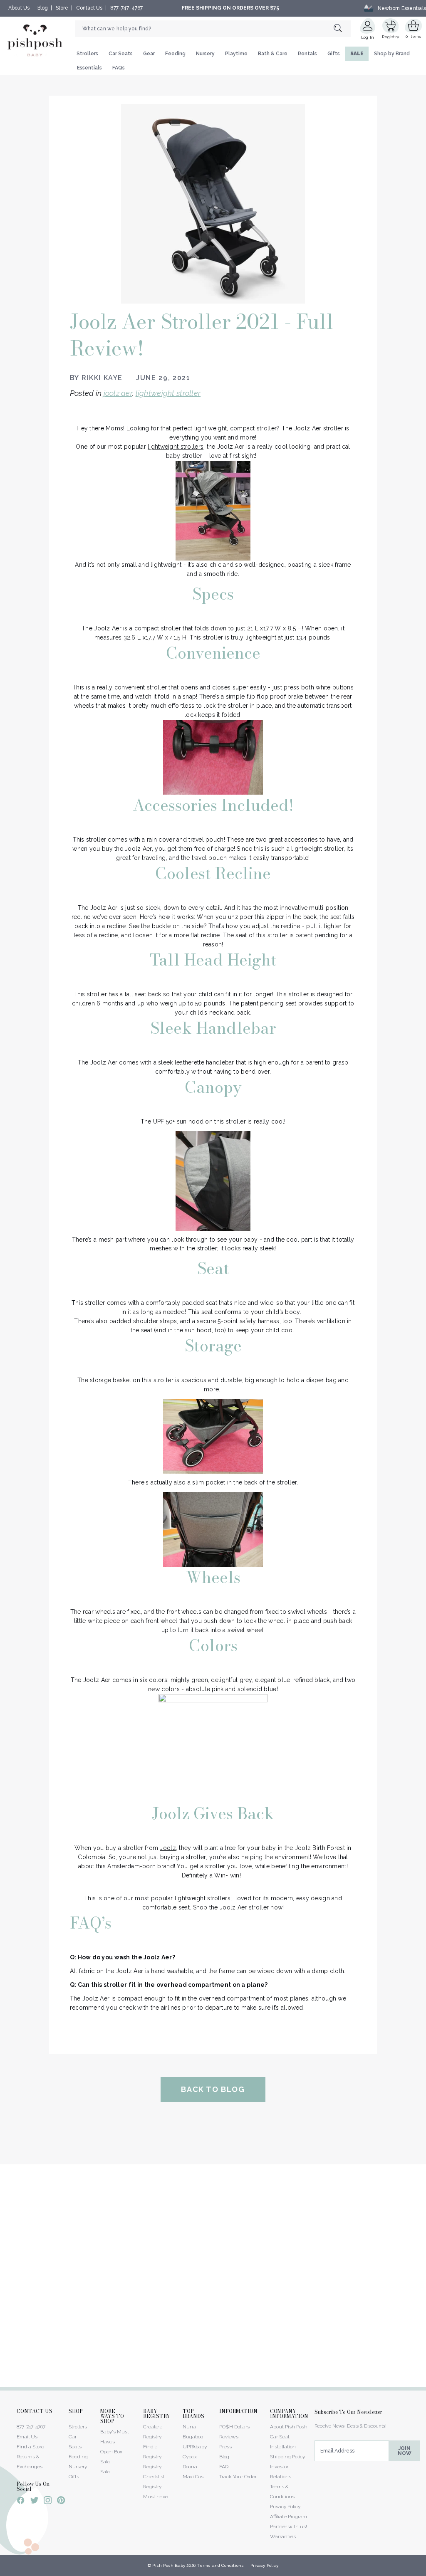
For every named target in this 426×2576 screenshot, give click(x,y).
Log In (368, 37)
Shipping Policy (287, 2457)
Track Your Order (238, 2477)
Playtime (236, 54)
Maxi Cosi (194, 2477)
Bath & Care (273, 54)
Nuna (189, 2427)
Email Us (27, 2437)
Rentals (307, 54)
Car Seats (121, 54)
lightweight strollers (176, 447)
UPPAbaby (195, 2447)
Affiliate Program (289, 2517)
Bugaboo (193, 2437)
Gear (149, 54)
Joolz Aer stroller (319, 428)
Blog (43, 8)
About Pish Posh (289, 2427)
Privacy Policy (285, 2507)
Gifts (334, 54)
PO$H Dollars (234, 2427)
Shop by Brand (392, 54)
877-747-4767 (126, 8)
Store (62, 8)
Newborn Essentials (402, 8)
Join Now (405, 2451)
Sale (105, 2472)
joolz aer (118, 393)
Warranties (283, 2536)
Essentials (89, 68)
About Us (19, 8)
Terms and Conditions (220, 2565)
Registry (390, 37)
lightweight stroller (168, 393)
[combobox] (213, 29)
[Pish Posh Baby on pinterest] (61, 2502)
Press (225, 2447)
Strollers (87, 54)
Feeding (175, 54)
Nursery (205, 54)
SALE (357, 54)
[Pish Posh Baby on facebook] (21, 2502)
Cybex (190, 2457)
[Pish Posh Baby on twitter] (34, 2502)
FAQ (224, 2467)
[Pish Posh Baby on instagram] (48, 2502)
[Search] (342, 28)
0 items (413, 36)
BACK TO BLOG (213, 2089)
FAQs (119, 68)
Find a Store (30, 2447)
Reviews (229, 2437)
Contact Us (89, 8)
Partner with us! (289, 2527)
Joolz (168, 1848)
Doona (190, 2467)
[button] (426, 2571)
